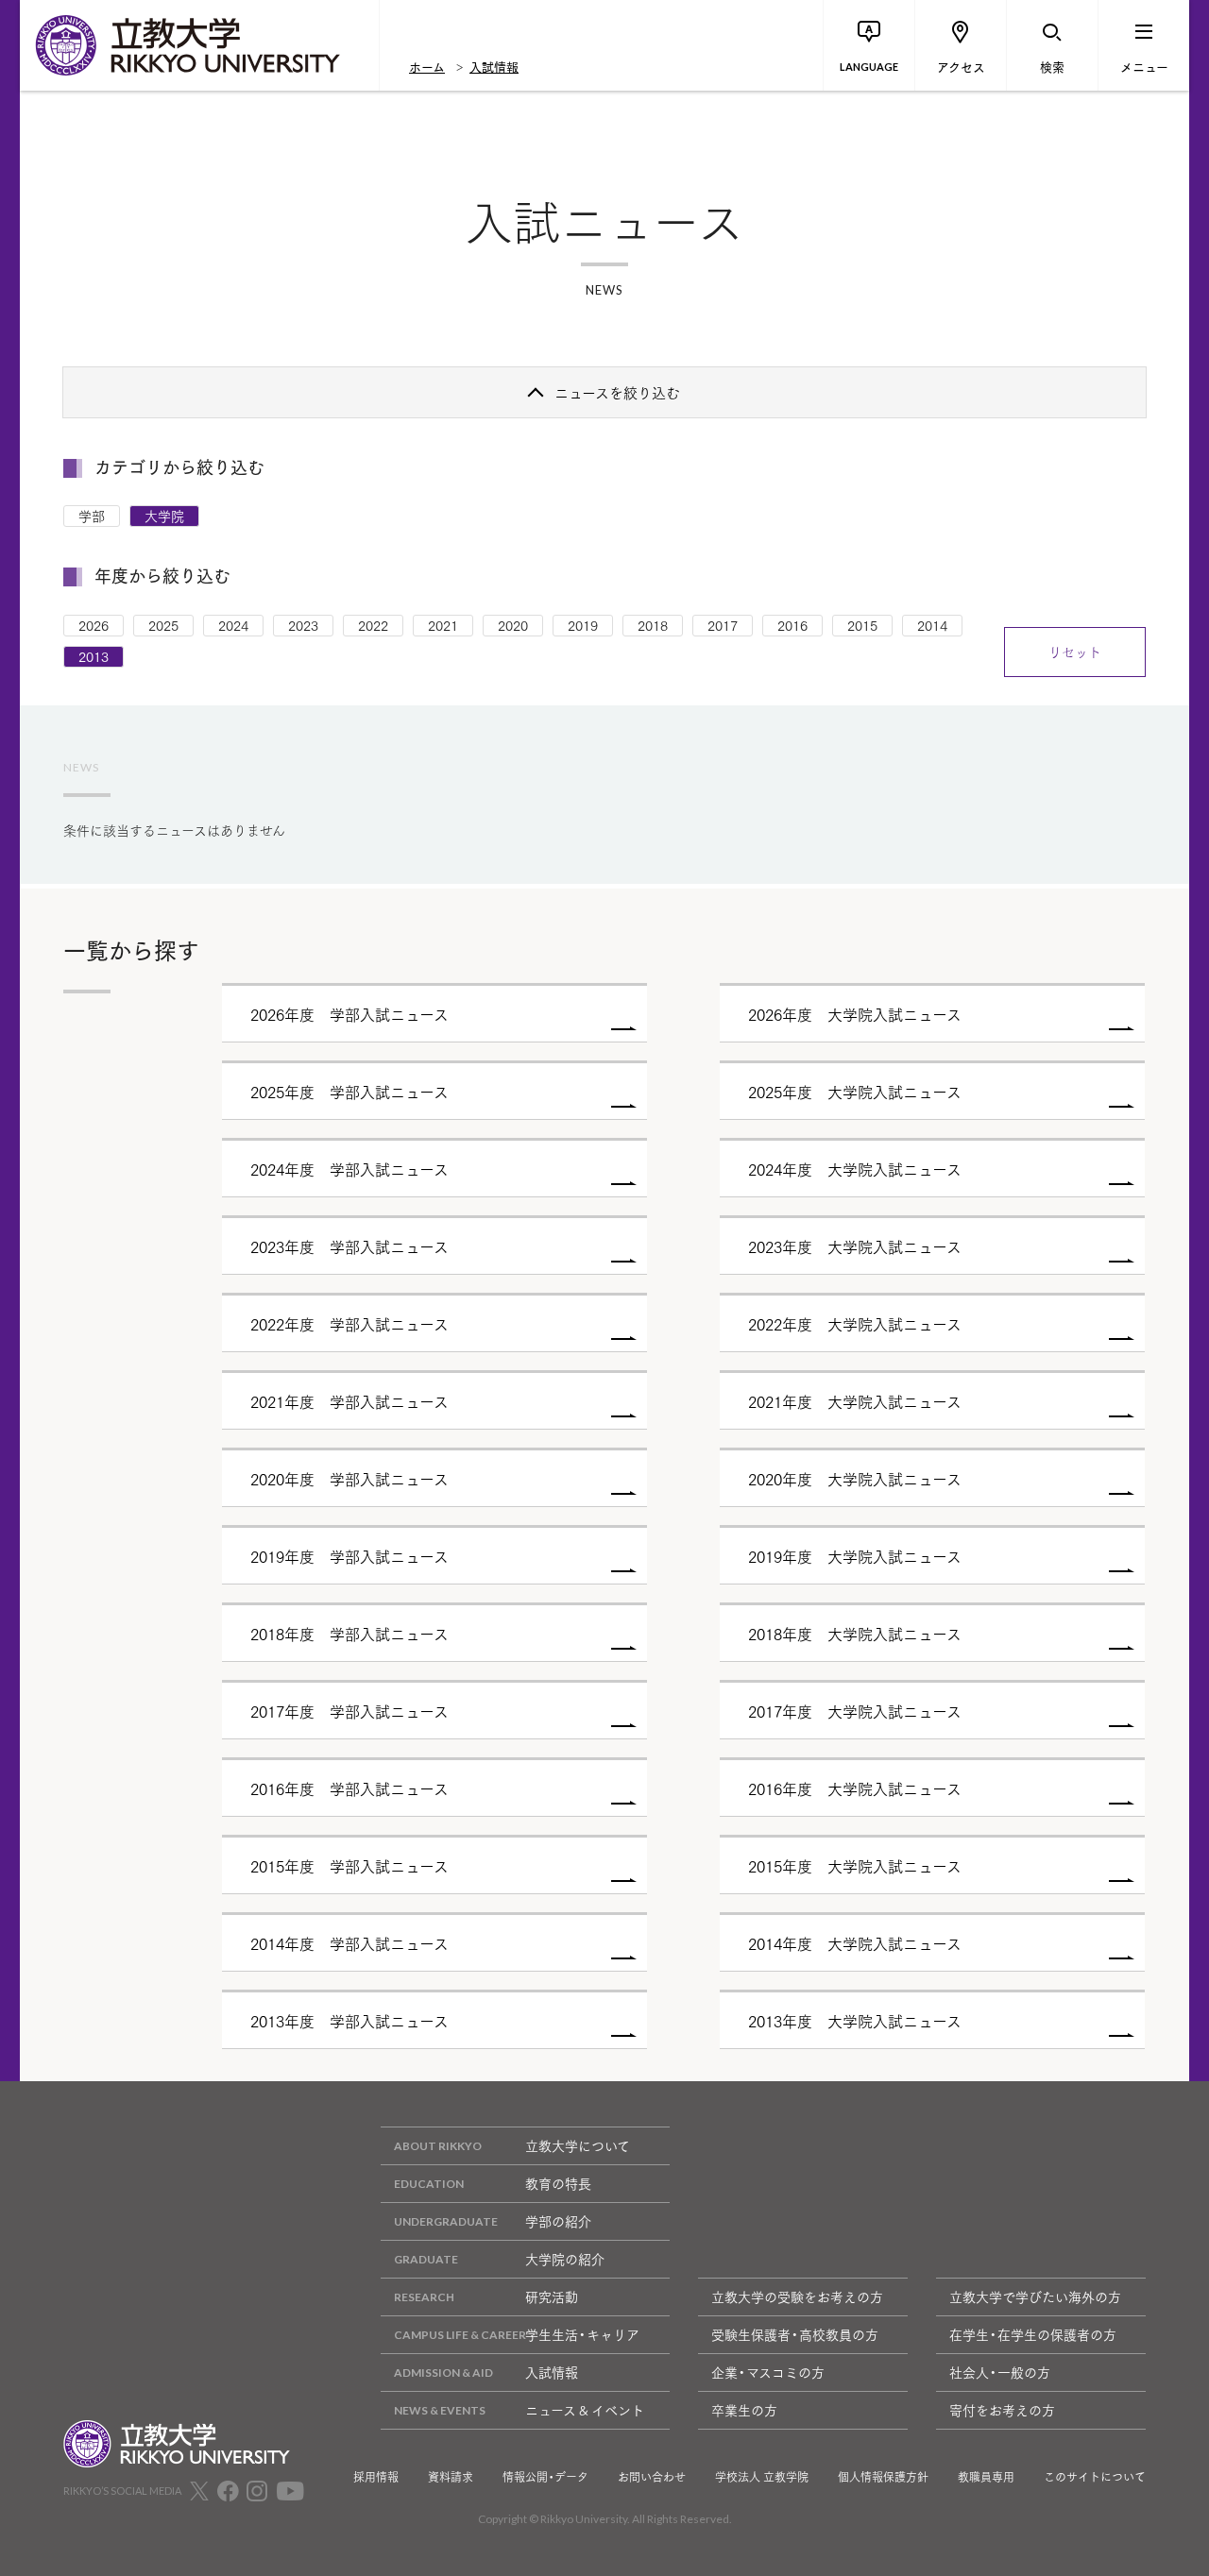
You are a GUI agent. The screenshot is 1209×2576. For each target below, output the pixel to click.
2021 (443, 625)
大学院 (164, 516)
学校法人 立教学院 (762, 2477)
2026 (94, 625)
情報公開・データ (545, 2477)
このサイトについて (1095, 2477)
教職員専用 (986, 2477)
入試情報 (494, 66)
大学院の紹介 (565, 2259)
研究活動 (552, 2296)
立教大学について (578, 2145)
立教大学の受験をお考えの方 (797, 2296)
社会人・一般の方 (1000, 2372)
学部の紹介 (558, 2221)
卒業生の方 (744, 2410)
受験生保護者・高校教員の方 (795, 2334)
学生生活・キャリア (582, 2334)
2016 (792, 625)
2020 (513, 625)
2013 (94, 656)
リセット (1075, 652)
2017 (723, 625)
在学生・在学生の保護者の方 (1033, 2334)
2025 (163, 625)
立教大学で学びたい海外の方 (1035, 2296)
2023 (303, 625)
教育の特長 (558, 2183)
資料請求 (451, 2477)
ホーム (427, 66)
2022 (373, 625)
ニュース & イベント (585, 2410)
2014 (932, 625)
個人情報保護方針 (883, 2477)
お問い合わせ (652, 2477)
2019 (583, 625)
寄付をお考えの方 (1002, 2410)
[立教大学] (199, 45)
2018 (653, 625)
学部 (92, 516)
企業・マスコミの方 (768, 2372)
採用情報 (376, 2477)
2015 (862, 625)
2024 (233, 625)
